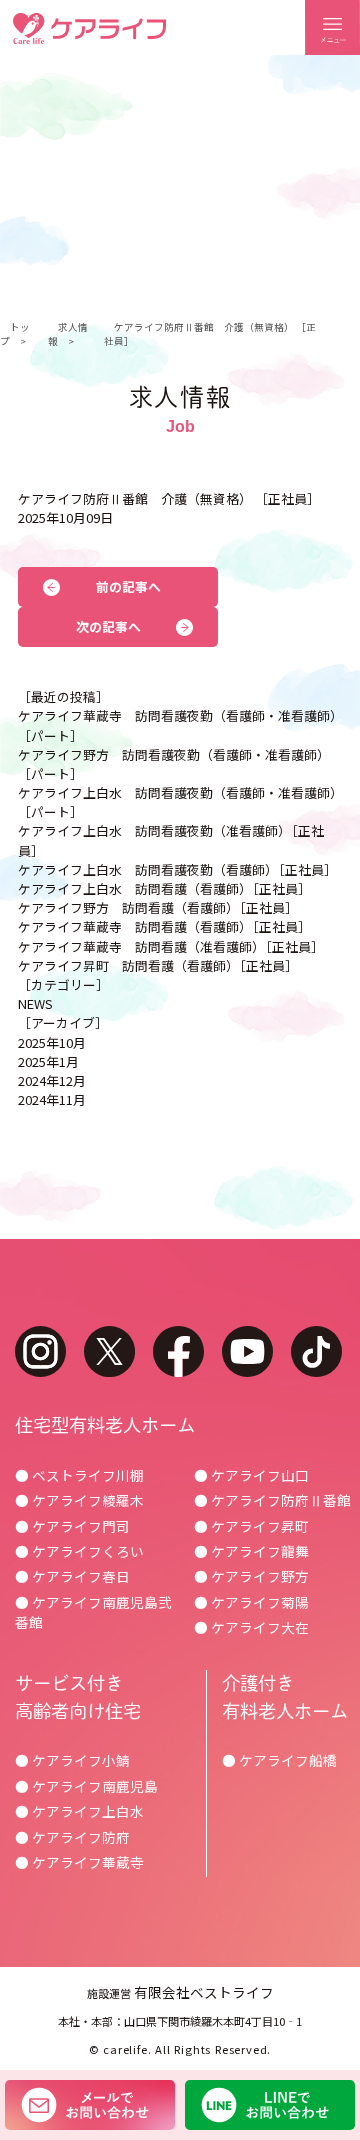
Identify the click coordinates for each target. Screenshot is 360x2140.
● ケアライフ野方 (251, 1576)
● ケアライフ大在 (251, 1627)
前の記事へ (128, 586)
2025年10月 (52, 1042)
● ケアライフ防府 (72, 1837)
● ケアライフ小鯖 (72, 1760)
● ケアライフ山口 (251, 1475)
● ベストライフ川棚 (79, 1475)
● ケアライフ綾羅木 (79, 1500)
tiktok (316, 1351)
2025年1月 (48, 1061)
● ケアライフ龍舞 (251, 1551)
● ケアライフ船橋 (279, 1760)
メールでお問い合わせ (90, 2105)
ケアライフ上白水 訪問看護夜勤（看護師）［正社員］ (177, 869)
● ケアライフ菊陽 (251, 1602)
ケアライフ (89, 28)
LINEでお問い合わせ (270, 2105)
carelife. (127, 2049)
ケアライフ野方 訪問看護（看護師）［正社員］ (158, 907)
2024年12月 (52, 1080)
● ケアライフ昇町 (251, 1526)
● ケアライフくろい (79, 1551)
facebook (178, 1351)
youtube (247, 1351)
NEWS (35, 1003)
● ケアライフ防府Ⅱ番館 (272, 1500)
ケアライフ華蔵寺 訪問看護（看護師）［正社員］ (164, 926)
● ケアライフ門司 (72, 1526)
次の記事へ (108, 626)
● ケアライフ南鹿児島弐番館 (93, 1612)
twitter (109, 1351)
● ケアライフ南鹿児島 (86, 1786)
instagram (40, 1351)
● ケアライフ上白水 (79, 1811)
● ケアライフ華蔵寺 (79, 1862)
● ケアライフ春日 (72, 1576)
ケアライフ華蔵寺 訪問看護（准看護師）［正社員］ (171, 946)
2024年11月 (52, 1099)
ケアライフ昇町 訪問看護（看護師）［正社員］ (158, 965)
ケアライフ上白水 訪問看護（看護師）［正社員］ (164, 888)
